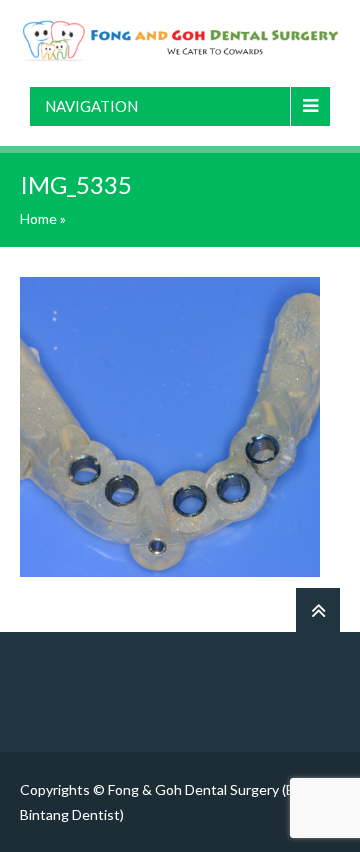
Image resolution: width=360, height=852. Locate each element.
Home (38, 218)
